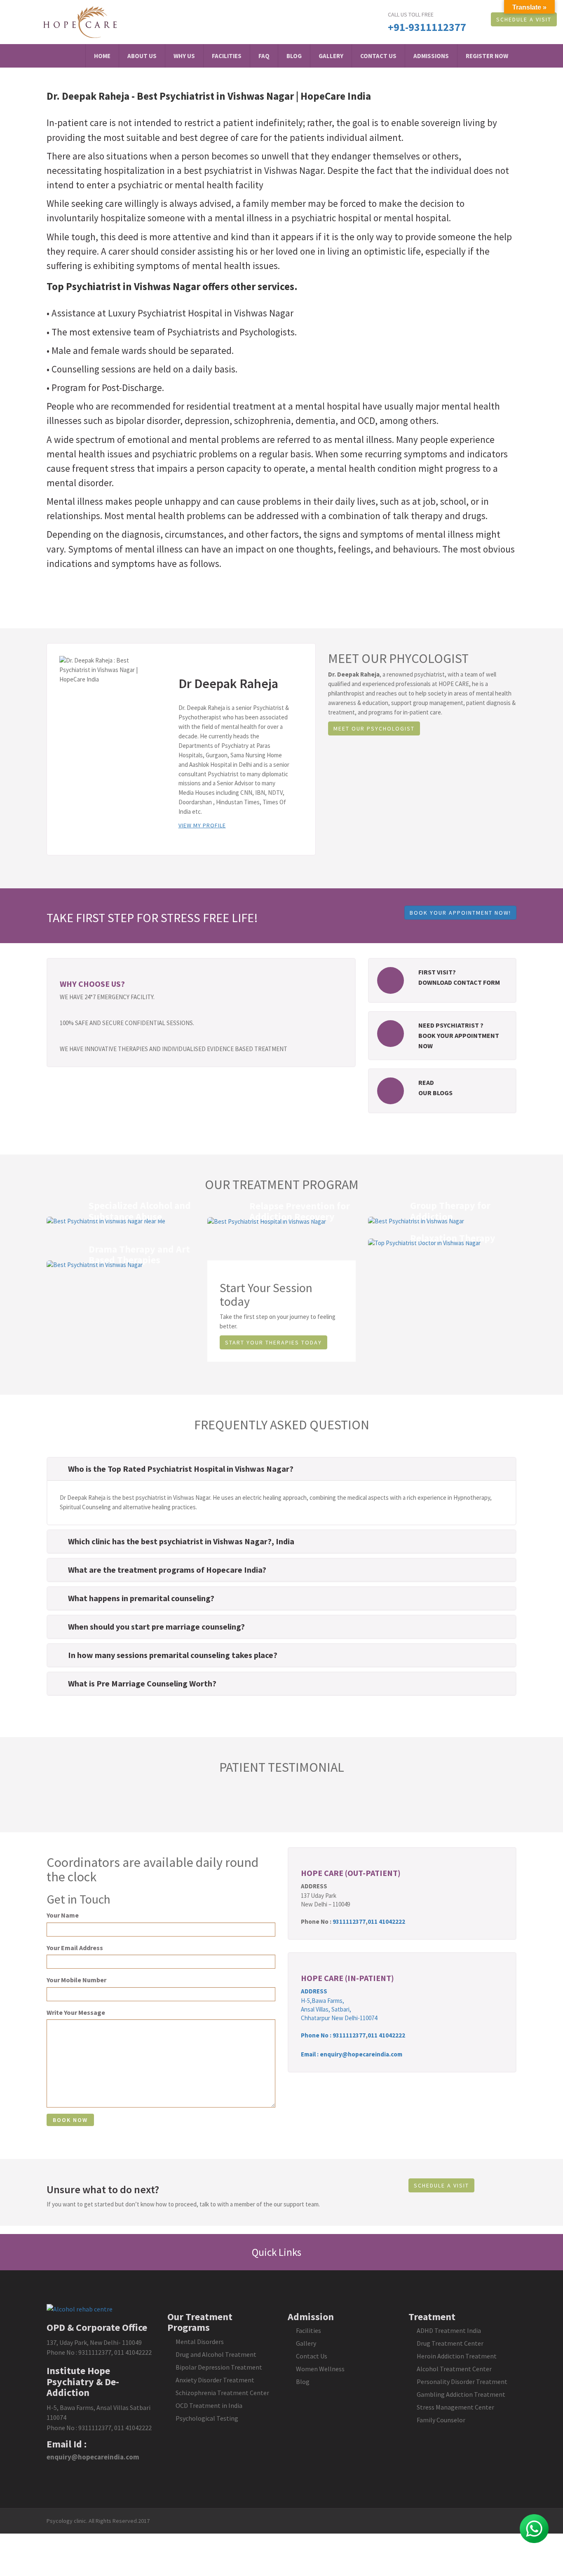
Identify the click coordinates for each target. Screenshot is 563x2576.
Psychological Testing (207, 2418)
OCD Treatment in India (209, 2405)
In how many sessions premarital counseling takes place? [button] (173, 1655)
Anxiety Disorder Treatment (215, 2380)
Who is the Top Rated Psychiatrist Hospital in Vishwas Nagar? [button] (181, 1469)
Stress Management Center (455, 2407)
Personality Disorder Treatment (462, 2382)
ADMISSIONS (431, 56)
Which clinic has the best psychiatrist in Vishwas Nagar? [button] (170, 1541)
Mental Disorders (200, 2342)
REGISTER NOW (487, 56)
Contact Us (378, 56)
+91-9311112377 (427, 27)
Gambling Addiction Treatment (461, 2394)
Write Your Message (76, 2012)
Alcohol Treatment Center (454, 2369)
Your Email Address (75, 1948)
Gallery (331, 56)
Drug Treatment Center (450, 2343)
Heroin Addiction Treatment (457, 2356)
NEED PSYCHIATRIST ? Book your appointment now (459, 1035)
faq (264, 56)
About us (142, 56)
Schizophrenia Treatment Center (222, 2393)
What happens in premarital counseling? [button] (141, 1598)
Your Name (63, 1915)
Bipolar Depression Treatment (219, 2367)
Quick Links (278, 2252)
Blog (294, 56)
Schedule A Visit (524, 19)
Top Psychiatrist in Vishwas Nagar (123, 286)
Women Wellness (320, 2369)
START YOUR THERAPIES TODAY (273, 1342)
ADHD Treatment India (449, 2330)
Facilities (227, 56)
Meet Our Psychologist (374, 728)
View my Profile (202, 825)
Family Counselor (441, 2420)
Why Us (184, 56)
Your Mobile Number (76, 1980)
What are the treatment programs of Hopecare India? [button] (167, 1570)
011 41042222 (386, 1921)
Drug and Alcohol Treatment (216, 2354)
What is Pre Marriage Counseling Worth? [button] (142, 1683)
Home (102, 56)
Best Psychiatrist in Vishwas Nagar (215, 96)
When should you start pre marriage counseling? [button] (156, 1626)
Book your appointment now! (460, 913)
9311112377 (349, 1921)
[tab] (281, 1469)
